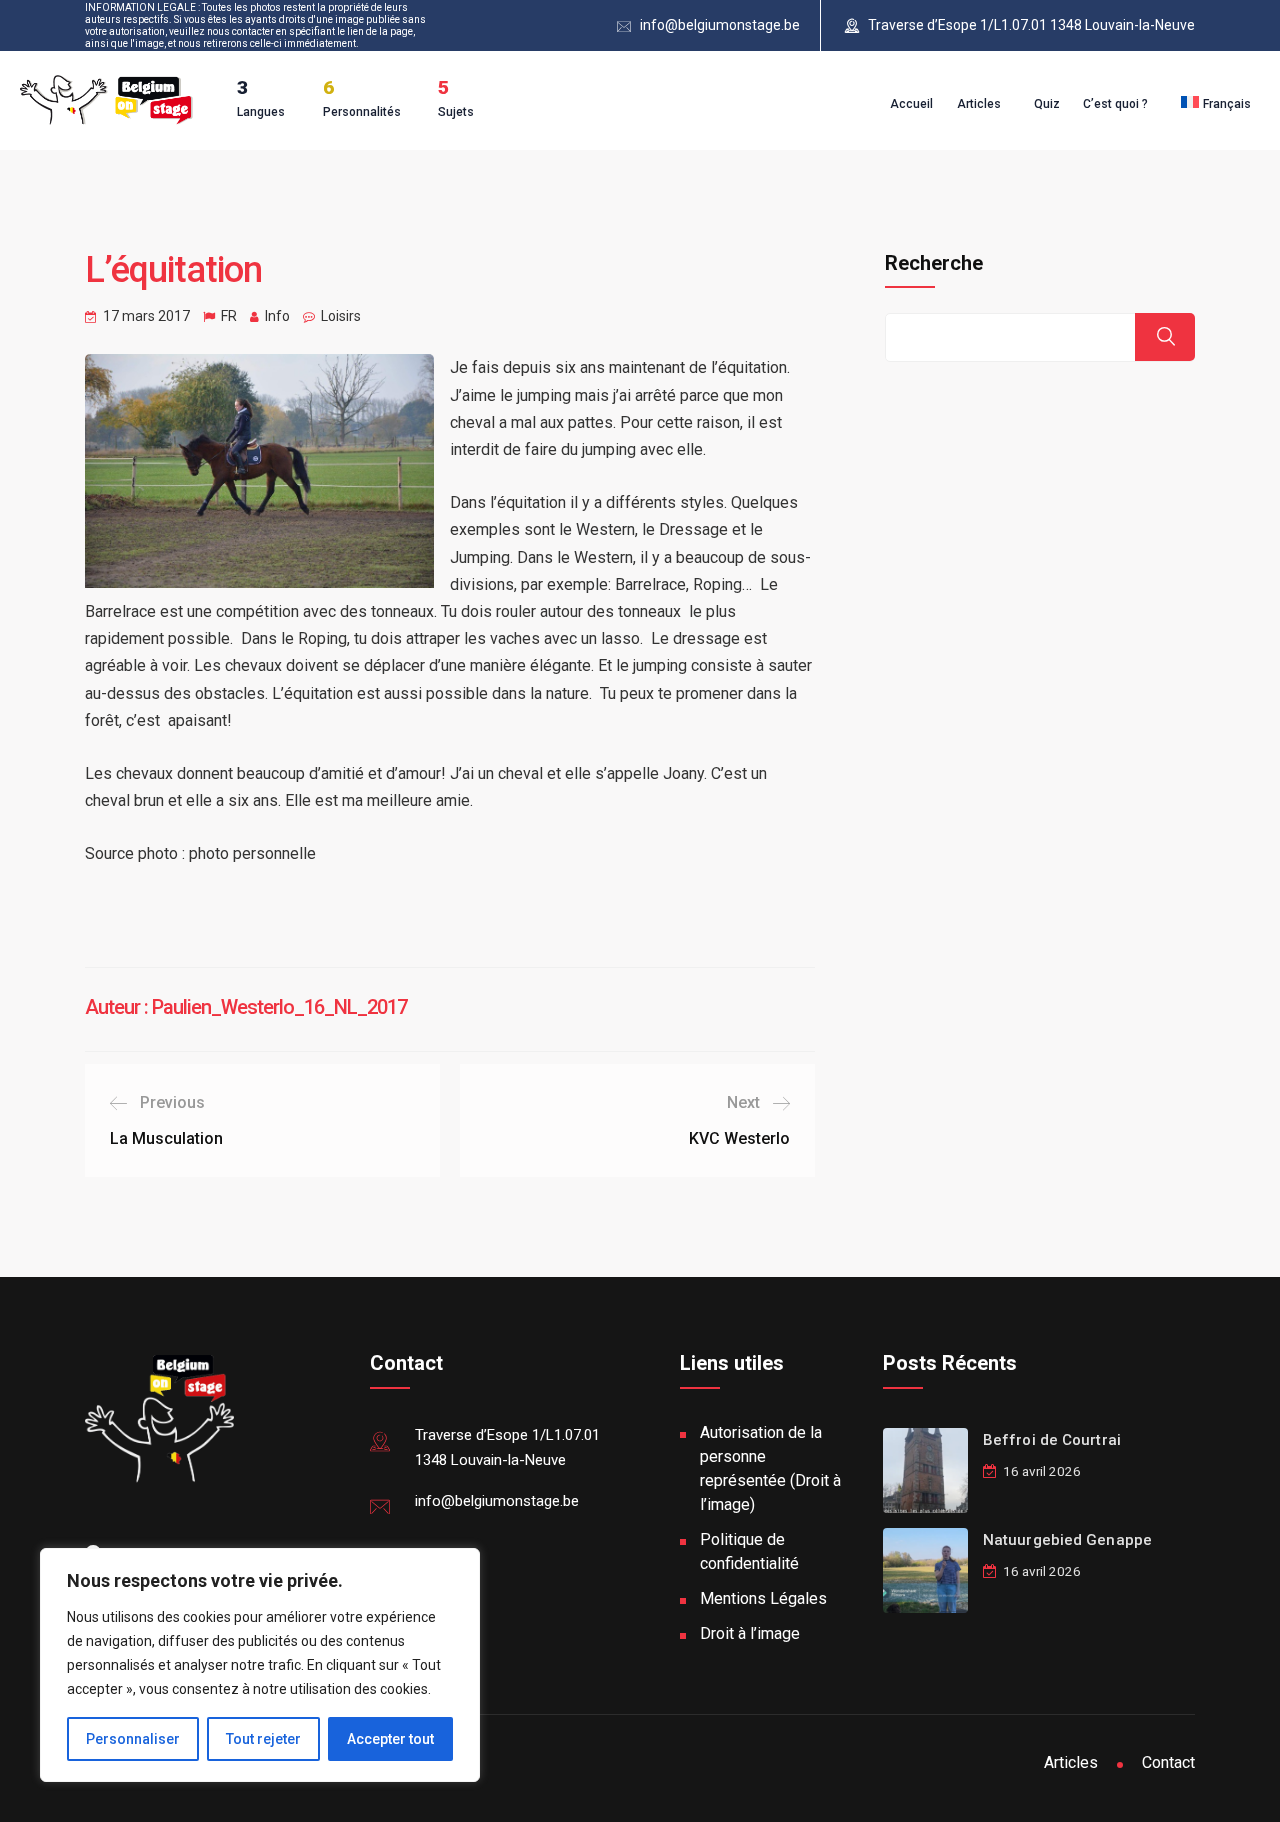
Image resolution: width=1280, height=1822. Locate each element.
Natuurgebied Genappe (1067, 1540)
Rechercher (1165, 337)
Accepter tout (390, 1739)
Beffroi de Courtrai (1052, 1440)
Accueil (911, 104)
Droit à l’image (750, 1633)
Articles (979, 104)
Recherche (934, 263)
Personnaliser (133, 1739)
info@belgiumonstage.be (720, 25)
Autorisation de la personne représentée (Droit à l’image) (770, 1468)
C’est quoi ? (1115, 104)
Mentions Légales (763, 1598)
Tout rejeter (263, 1739)
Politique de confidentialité (749, 1551)
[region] (260, 1665)
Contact (1168, 1762)
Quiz (1047, 104)
